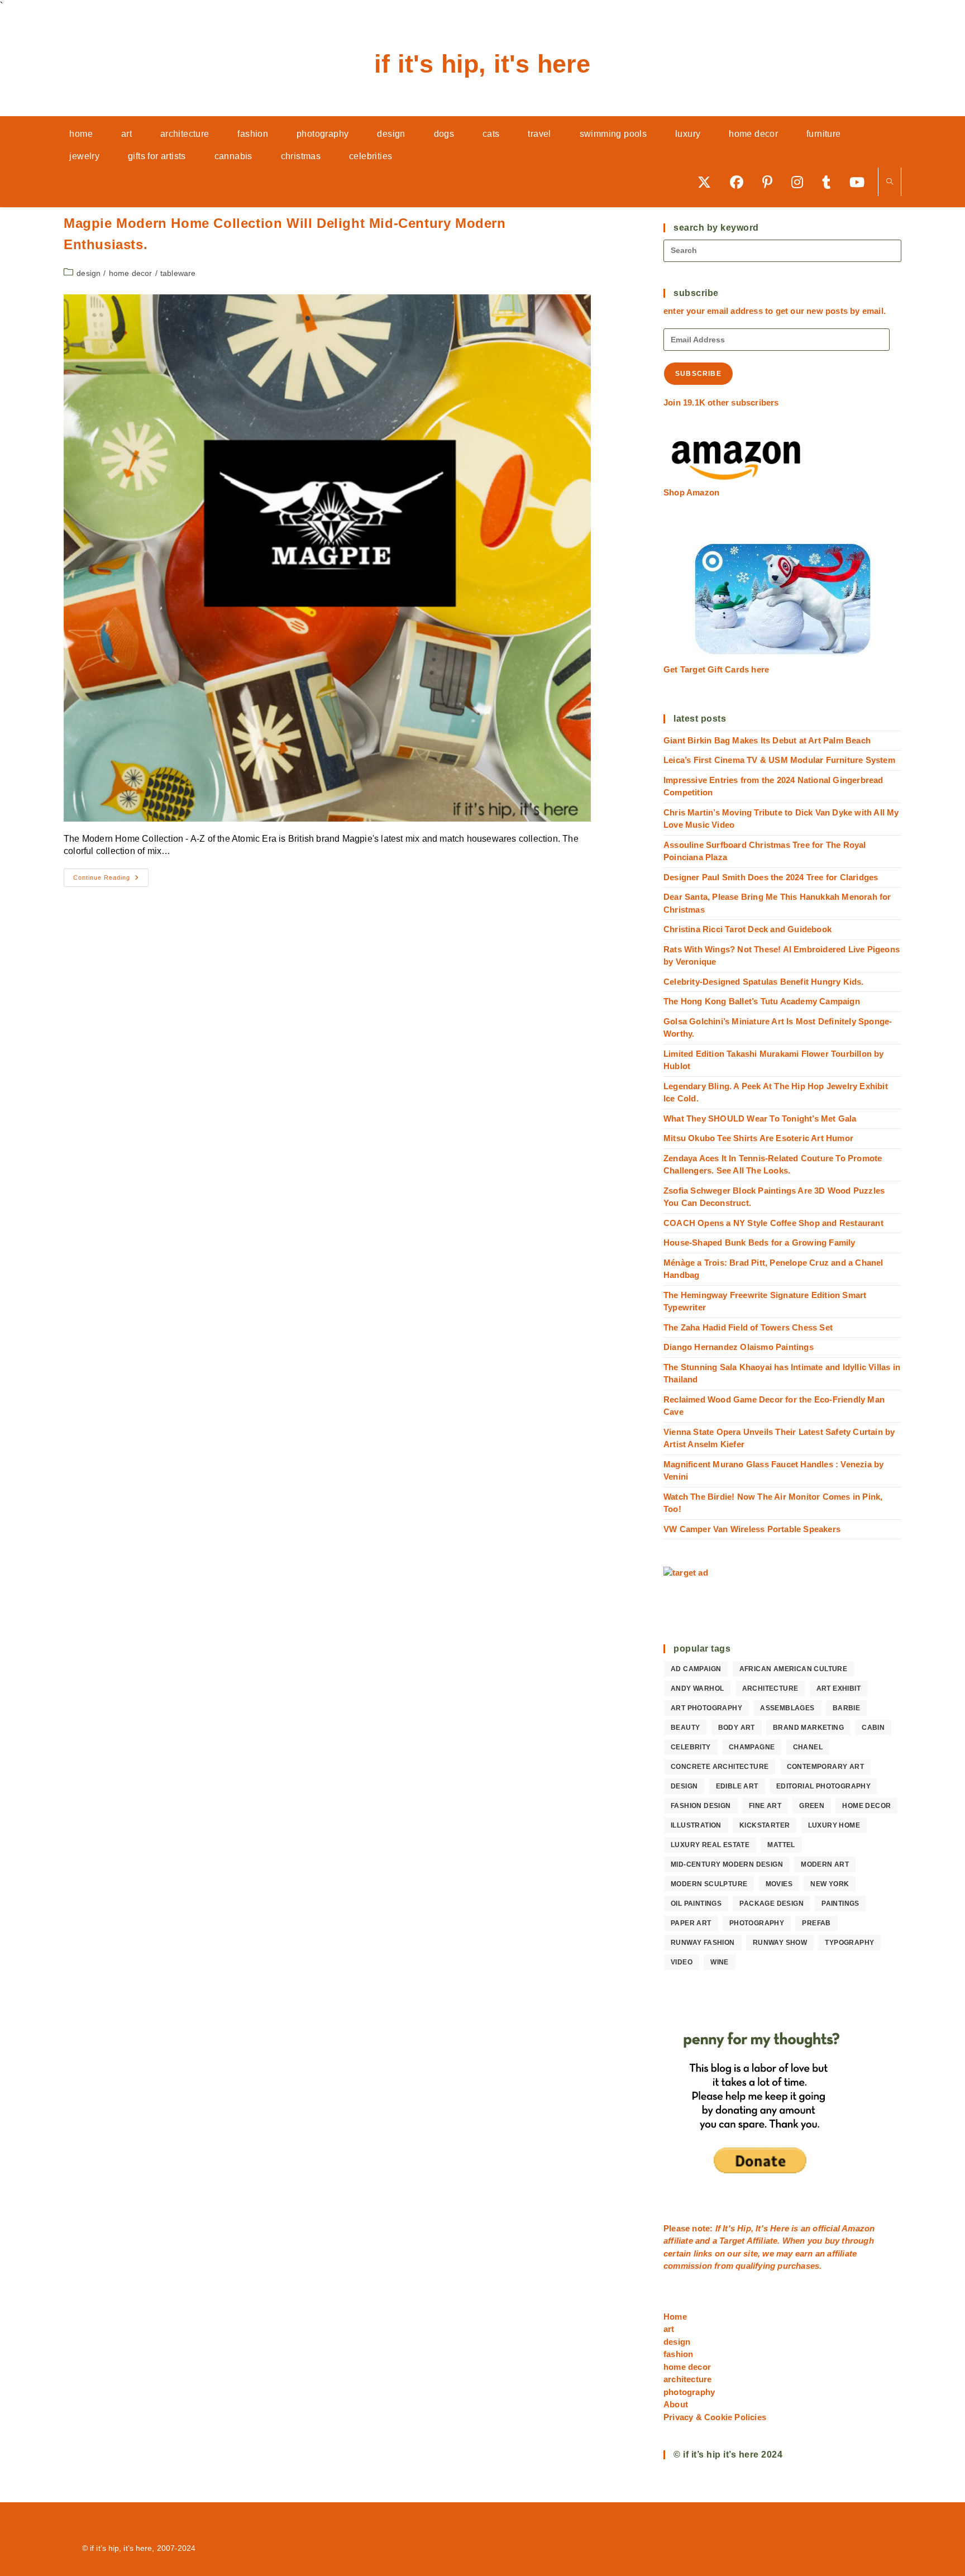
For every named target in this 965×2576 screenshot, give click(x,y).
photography (757, 1923)
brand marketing (808, 1728)
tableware (178, 273)
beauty (685, 1728)
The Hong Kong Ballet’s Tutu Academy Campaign (762, 1001)
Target (732, 2241)
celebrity (691, 1747)
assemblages (787, 1708)
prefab (816, 1923)
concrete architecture (720, 1767)
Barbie (846, 1708)
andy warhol (697, 1688)
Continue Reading (111, 880)
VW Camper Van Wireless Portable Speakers (752, 1529)
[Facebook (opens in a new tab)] (741, 182)
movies (779, 1884)
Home (675, 2317)
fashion (678, 2354)
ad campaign (696, 1669)
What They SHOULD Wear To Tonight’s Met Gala (760, 1118)
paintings (840, 1904)
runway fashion (703, 1943)
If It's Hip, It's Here (482, 64)
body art (737, 1728)
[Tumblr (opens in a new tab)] (830, 182)
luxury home (834, 1825)
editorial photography (823, 1786)
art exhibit (839, 1688)
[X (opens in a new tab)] (708, 182)
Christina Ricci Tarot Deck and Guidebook (747, 929)
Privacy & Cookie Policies (715, 2417)
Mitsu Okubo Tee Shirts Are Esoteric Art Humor (758, 1138)
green (812, 1806)
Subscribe (698, 374)
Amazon (858, 2228)
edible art (737, 1786)
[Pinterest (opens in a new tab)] (771, 182)
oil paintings (696, 1904)
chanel (808, 1747)
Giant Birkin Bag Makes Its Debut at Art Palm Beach (767, 740)
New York (830, 1884)
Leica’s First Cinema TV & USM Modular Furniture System (779, 760)
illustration (696, 1825)
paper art (691, 1923)
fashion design (701, 1806)
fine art (765, 1806)
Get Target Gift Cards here (716, 669)
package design (771, 1904)
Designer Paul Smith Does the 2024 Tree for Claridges (771, 877)
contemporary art (825, 1767)
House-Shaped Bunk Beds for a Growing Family (759, 1242)
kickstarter (765, 1825)
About (676, 2404)
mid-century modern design (727, 1864)
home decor (131, 273)
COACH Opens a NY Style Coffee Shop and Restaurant (773, 1223)
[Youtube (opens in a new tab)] (861, 182)
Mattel (781, 1845)
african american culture (794, 1669)
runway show (780, 1943)
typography (849, 1943)
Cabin (873, 1728)
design (89, 273)
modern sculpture (709, 1884)
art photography (706, 1708)
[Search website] (890, 182)
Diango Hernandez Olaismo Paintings (739, 1347)
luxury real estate (710, 1845)
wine (720, 1962)
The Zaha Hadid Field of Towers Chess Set (748, 1327)
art (669, 2329)
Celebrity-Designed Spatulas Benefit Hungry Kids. (764, 982)
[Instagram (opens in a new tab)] (801, 182)
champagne (752, 1747)
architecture (770, 1688)
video (682, 1962)
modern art (825, 1864)
